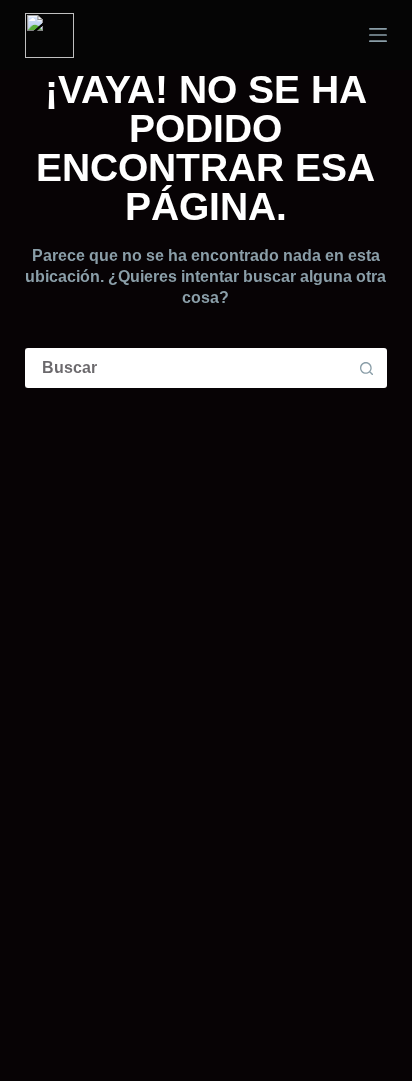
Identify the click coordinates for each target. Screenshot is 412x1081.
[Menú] (378, 35)
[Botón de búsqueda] (367, 368)
